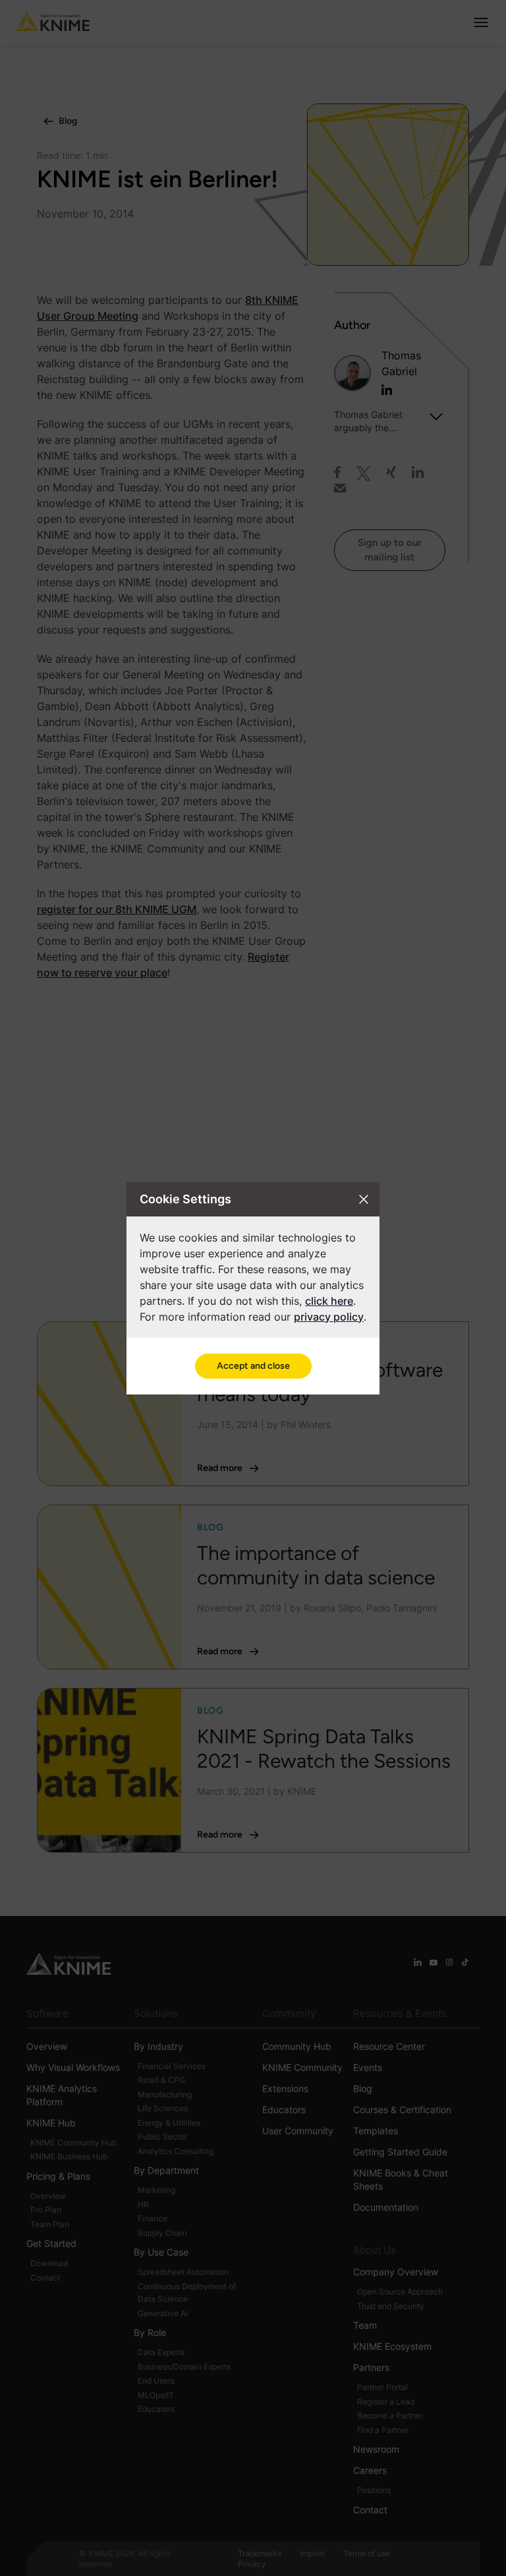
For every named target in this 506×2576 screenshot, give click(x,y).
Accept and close (253, 1366)
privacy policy (329, 1317)
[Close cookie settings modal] (364, 1199)
